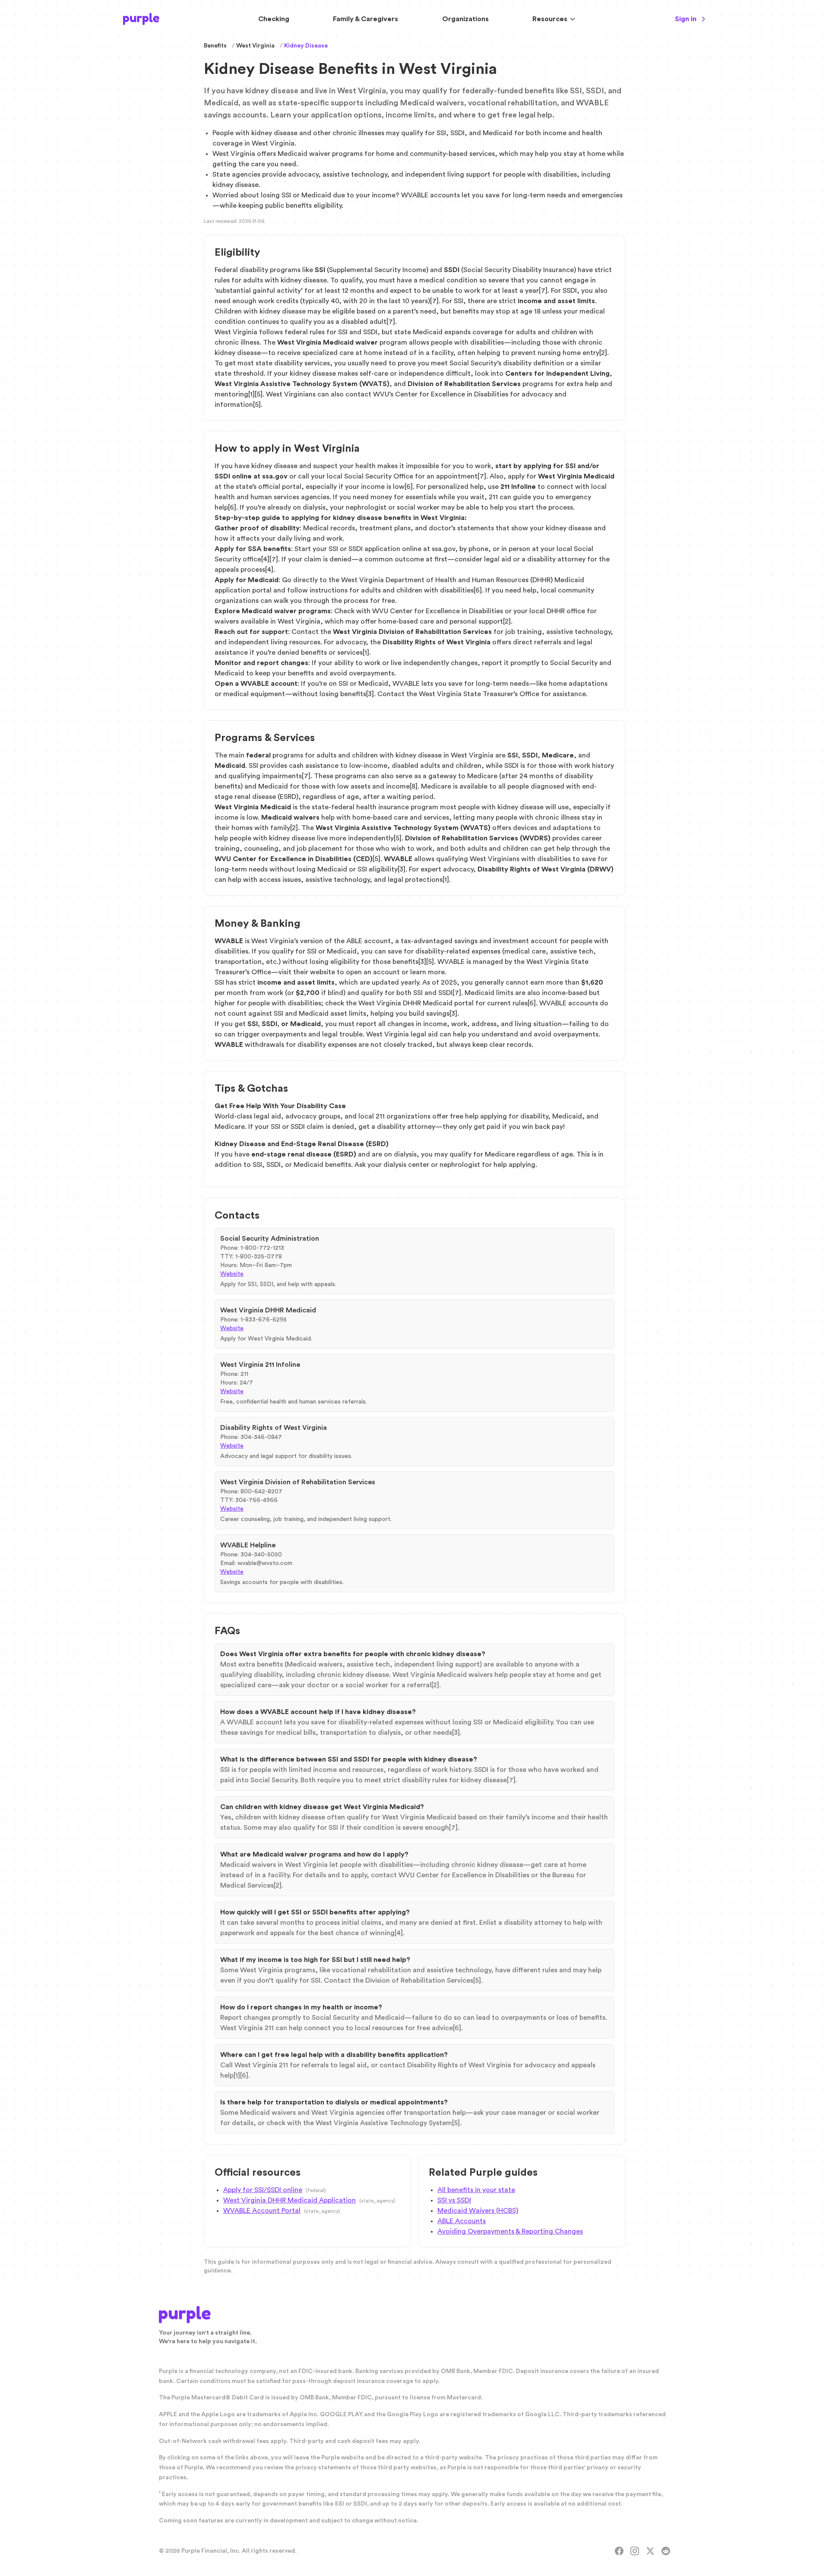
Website (232, 1274)
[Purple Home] (141, 19)
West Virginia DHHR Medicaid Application (290, 2200)
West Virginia (255, 46)
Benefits (215, 46)
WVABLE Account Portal (262, 2211)
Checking (274, 19)
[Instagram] (635, 2551)
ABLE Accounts (462, 2221)
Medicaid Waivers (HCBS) (478, 2211)
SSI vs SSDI (454, 2200)
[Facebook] (619, 2551)
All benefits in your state (476, 2190)
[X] (650, 2551)
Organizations (465, 19)
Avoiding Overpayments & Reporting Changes (510, 2231)
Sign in (686, 19)
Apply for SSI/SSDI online (263, 2190)
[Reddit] (666, 2551)
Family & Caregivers (365, 19)
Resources (550, 19)
